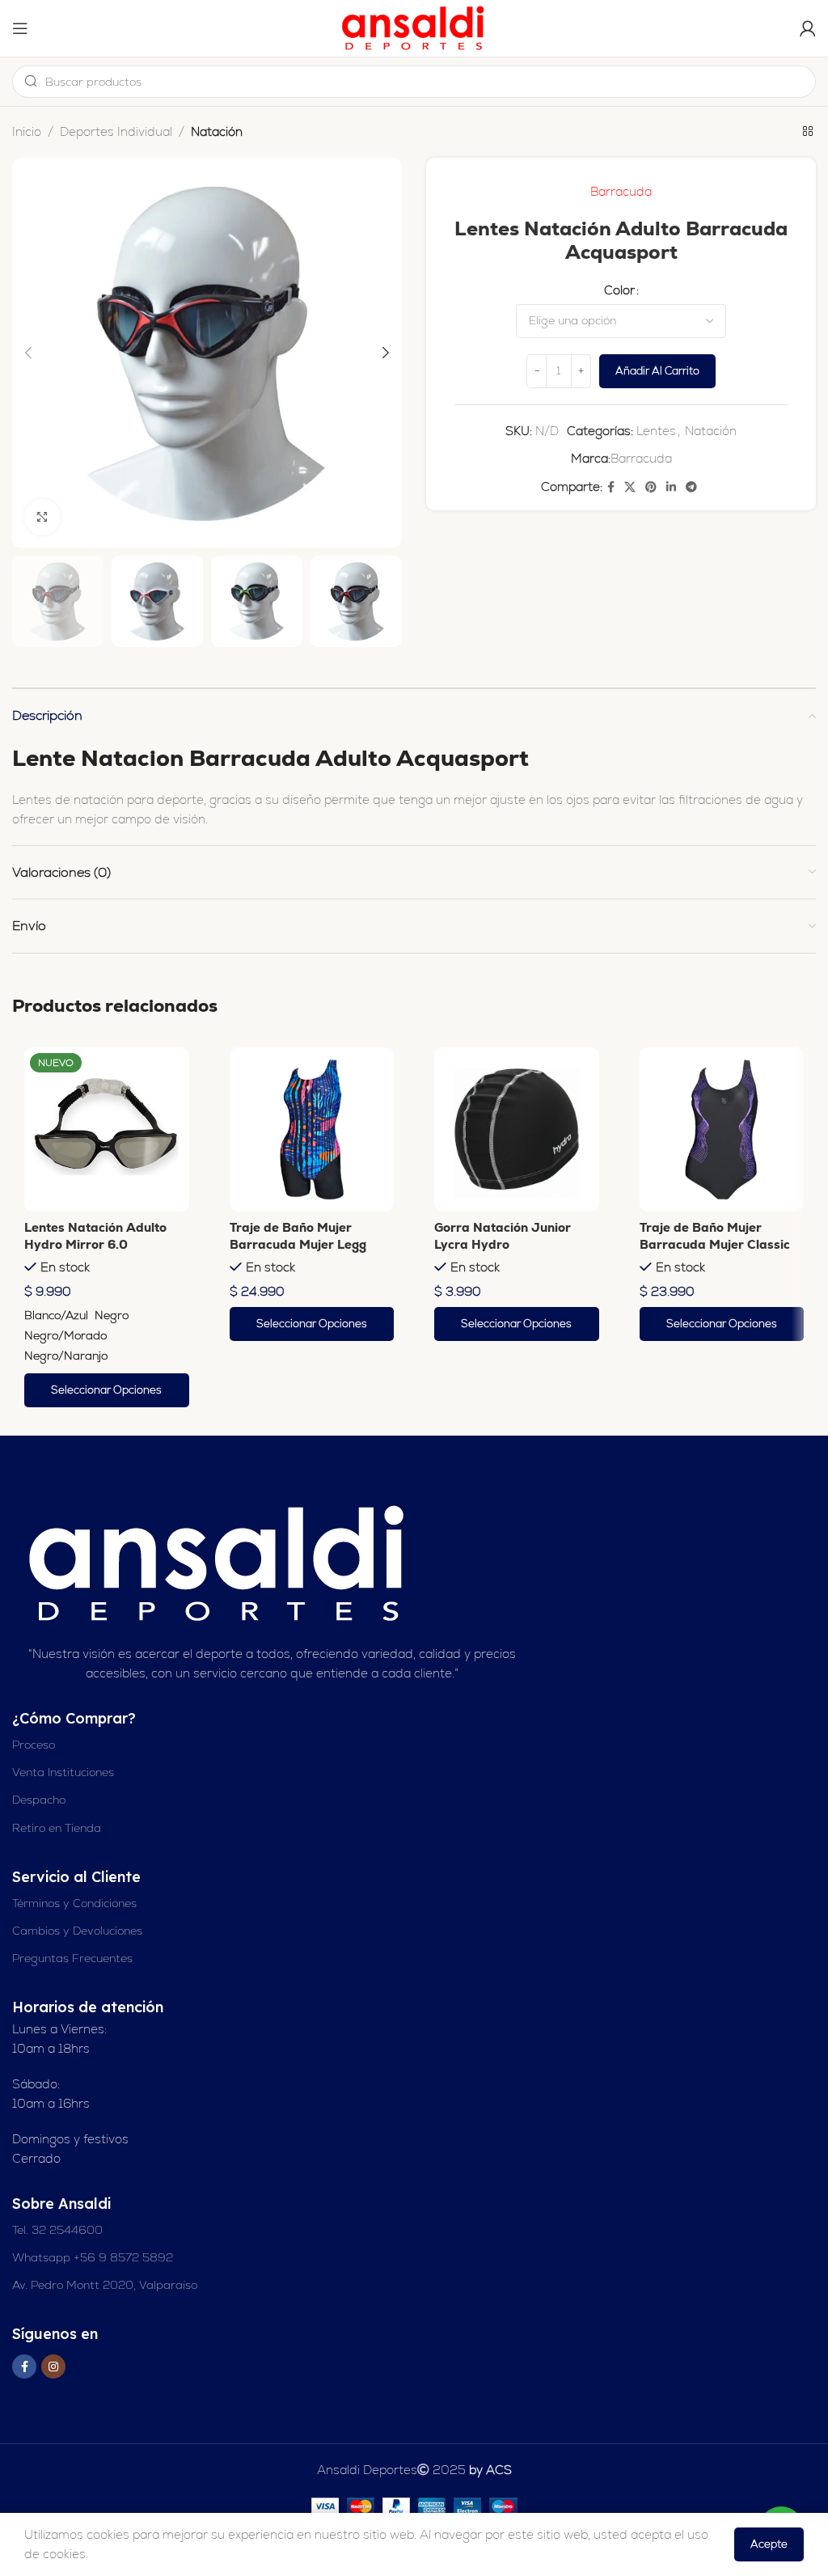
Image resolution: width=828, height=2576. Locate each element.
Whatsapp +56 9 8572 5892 (93, 2257)
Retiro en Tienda (57, 1828)
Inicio (27, 131)
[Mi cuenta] (808, 28)
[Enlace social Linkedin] (671, 487)
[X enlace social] (630, 487)
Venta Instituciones (63, 1772)
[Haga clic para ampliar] (42, 517)
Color (619, 290)
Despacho (39, 1800)
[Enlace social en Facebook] (611, 487)
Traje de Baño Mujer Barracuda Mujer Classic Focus (715, 1244)
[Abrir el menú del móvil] (20, 28)
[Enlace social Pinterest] (651, 487)
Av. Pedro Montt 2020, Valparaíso (105, 2285)
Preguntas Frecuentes (72, 1958)
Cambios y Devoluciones (77, 1931)
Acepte (769, 2544)
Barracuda (621, 191)
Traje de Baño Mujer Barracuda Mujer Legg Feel (298, 1244)
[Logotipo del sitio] (414, 27)
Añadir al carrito (657, 371)
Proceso (34, 1745)
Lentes (656, 431)
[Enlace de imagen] (219, 1563)
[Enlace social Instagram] (53, 2367)
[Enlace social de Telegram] (691, 487)
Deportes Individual (116, 131)
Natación (217, 131)
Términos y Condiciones (74, 1903)
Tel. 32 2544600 (57, 2230)
